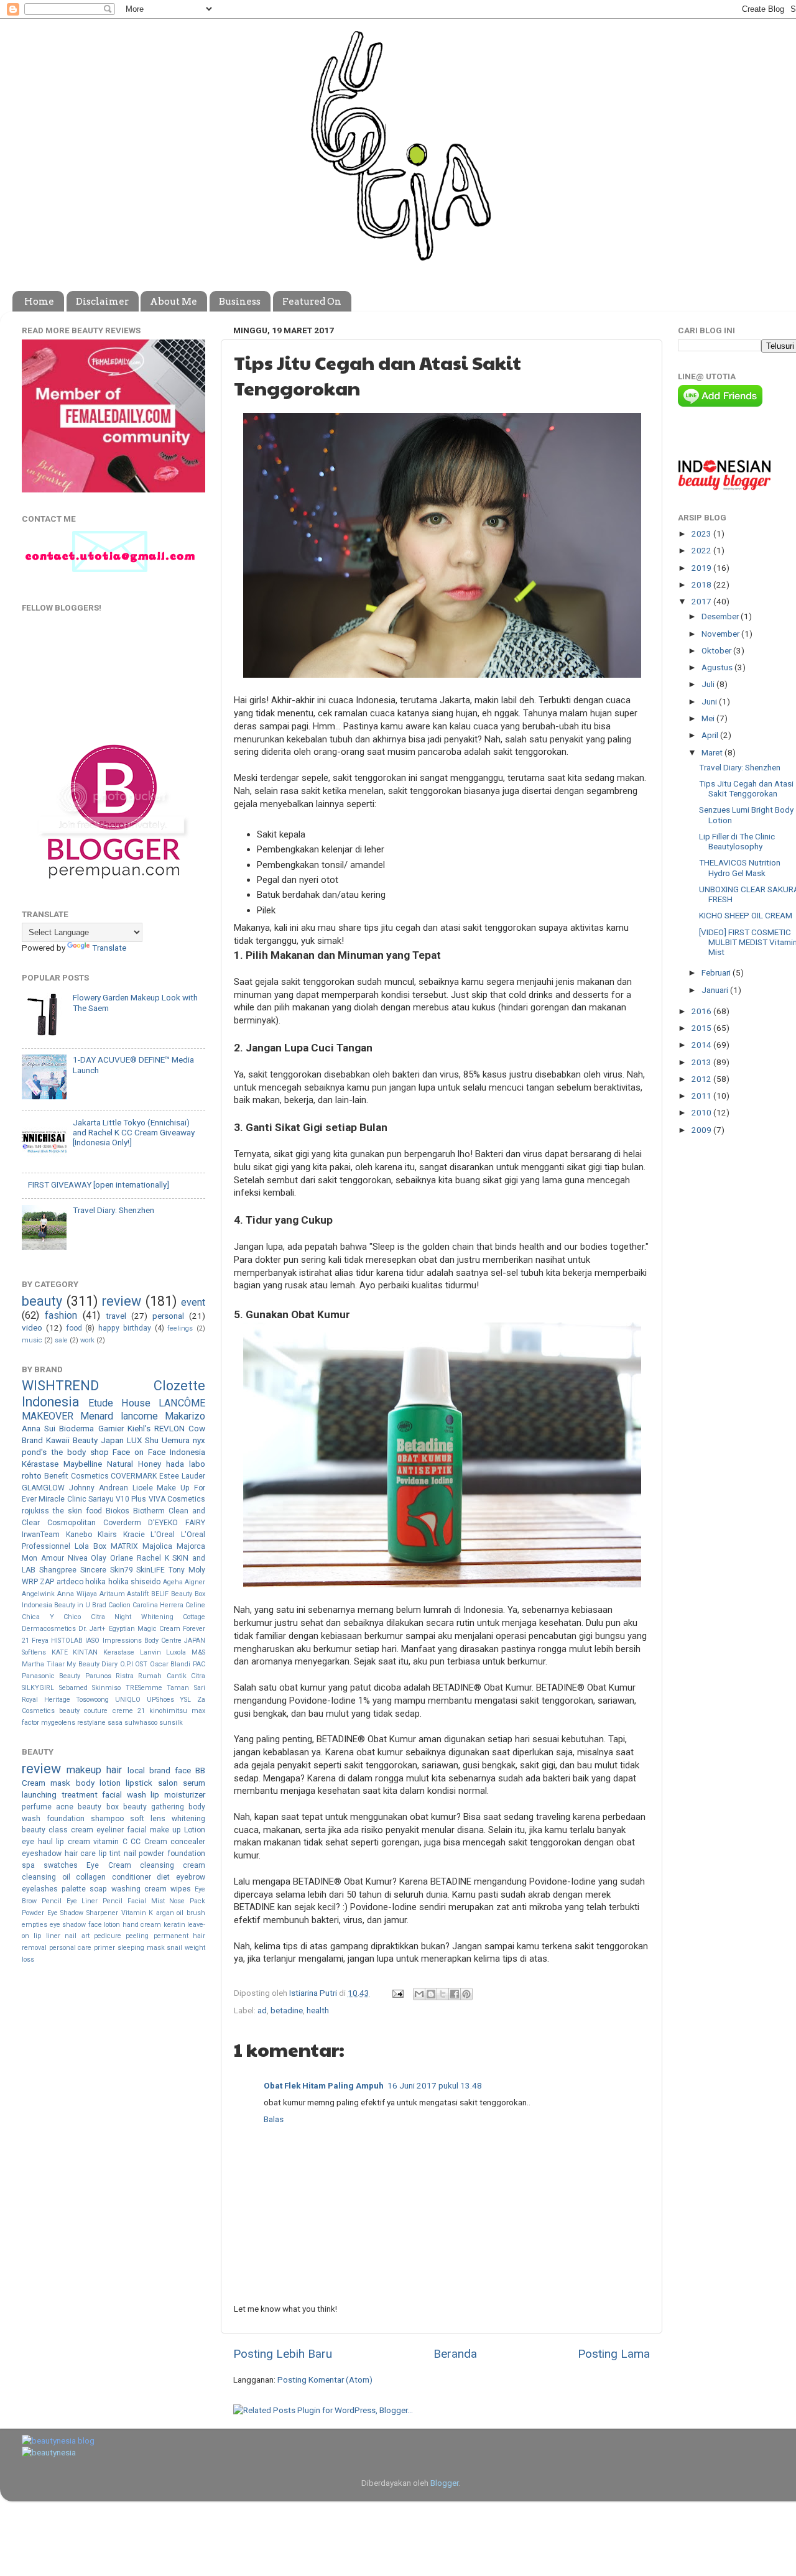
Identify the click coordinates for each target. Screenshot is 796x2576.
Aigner (195, 1582)
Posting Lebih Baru (283, 2354)
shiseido (146, 1582)
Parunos (98, 1676)
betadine (287, 2010)
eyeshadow (42, 1854)
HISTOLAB (67, 1641)
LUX (134, 1440)
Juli (709, 684)
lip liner (47, 1936)
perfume (37, 1807)
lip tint (110, 1854)
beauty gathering (154, 1807)
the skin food (77, 1511)
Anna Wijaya (77, 1594)
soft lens (148, 1819)
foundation (66, 1819)
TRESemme (144, 1688)
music (32, 1340)
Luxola (176, 1652)
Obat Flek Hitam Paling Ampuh (324, 2085)
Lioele (143, 1488)
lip (155, 1794)
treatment (80, 1794)
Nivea (78, 1558)
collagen (91, 1877)
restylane (91, 1723)
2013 (702, 1062)
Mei (709, 718)
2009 (702, 1130)
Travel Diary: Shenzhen (113, 1210)
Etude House (119, 1403)
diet (163, 1877)
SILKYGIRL (38, 1688)
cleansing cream (173, 1865)
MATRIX (124, 1546)
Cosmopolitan (72, 1523)
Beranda (455, 2354)
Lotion (195, 1830)
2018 (702, 584)
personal (168, 1316)
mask (60, 1783)
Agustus (718, 667)
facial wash (124, 1794)
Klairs (107, 1535)
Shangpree (58, 1570)
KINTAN (85, 1652)
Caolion (119, 1605)
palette (74, 1889)
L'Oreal (163, 1535)
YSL (185, 1700)
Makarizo (185, 1416)
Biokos (118, 1511)
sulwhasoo (141, 1723)
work (87, 1340)
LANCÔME (182, 1403)
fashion (61, 1315)
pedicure (108, 1936)
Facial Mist (146, 1901)
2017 (702, 601)
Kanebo (79, 1535)
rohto (32, 1475)
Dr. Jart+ (92, 1629)
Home (39, 302)
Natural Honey (134, 1464)
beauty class (45, 1830)
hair (114, 1770)
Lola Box (90, 1546)
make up (165, 1830)
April (711, 735)
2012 (702, 1079)
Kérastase (40, 1464)
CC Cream (149, 1842)
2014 (702, 1045)
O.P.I (127, 1664)
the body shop (80, 1452)
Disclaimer (102, 302)
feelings (180, 1328)
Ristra (125, 1676)
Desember (721, 616)
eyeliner (110, 1830)
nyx (199, 1440)
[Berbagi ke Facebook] (455, 1994)
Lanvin (150, 1652)
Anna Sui (39, 1428)
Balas (274, 2119)
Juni (710, 701)
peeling (137, 1936)
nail (130, 1854)
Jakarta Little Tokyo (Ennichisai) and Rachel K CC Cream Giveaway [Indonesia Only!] (134, 1132)
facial (137, 1830)
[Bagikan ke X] (443, 1994)
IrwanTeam (41, 1535)
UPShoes (160, 1700)
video (32, 1327)
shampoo (107, 1819)
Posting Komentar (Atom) (325, 2380)
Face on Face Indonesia (159, 1452)
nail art (77, 1936)
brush (196, 1913)
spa (28, 1865)
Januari (716, 990)
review (122, 1301)
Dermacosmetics (49, 1629)
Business (240, 302)
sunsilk (171, 1723)
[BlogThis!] (431, 1994)
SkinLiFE (150, 1570)
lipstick (139, 1783)
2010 (702, 1112)
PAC (199, 1664)
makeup (84, 1770)
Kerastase (119, 1652)
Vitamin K (137, 1913)
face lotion (104, 1925)
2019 (702, 568)
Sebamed (73, 1688)
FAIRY (195, 1523)
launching (39, 1794)
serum (194, 1783)
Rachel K (153, 1558)
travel (116, 1316)
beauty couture (83, 1711)
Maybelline (83, 1464)
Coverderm (122, 1523)
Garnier (111, 1428)
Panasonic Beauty (51, 1676)
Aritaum (112, 1594)
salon (168, 1783)
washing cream (139, 1889)
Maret (713, 752)
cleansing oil (46, 1877)
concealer (188, 1842)
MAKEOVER (48, 1416)
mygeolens (58, 1723)
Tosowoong (92, 1700)
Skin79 (122, 1570)
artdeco (70, 1582)
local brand (149, 1770)
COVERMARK (134, 1476)
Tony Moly (187, 1570)
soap (98, 1889)
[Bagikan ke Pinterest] (466, 1994)
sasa (115, 1723)
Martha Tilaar (43, 1664)
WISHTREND (60, 1386)
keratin (174, 1925)
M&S (198, 1652)
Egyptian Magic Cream (145, 1629)
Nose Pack (187, 1901)
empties (35, 1925)
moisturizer (185, 1794)
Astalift (138, 1594)
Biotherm (149, 1511)
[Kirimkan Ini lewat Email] (419, 1994)
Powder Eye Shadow (53, 1913)
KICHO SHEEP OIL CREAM (746, 915)
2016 (702, 1011)
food (74, 1328)
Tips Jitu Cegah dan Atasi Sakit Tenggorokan (746, 788)
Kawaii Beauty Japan (85, 1440)
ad (262, 2010)
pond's (34, 1452)
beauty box (98, 1807)
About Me (174, 302)
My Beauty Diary (92, 1664)
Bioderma (76, 1428)
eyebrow (191, 1877)
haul (45, 1842)
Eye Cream (109, 1865)
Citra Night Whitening (132, 1617)
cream (82, 1830)
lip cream (73, 1842)
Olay (99, 1558)
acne (65, 1807)
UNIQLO (128, 1700)
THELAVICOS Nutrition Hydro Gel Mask (740, 867)
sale (61, 1340)
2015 (702, 1028)
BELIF (160, 1594)
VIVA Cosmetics (177, 1499)
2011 (702, 1096)
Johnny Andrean (99, 1488)
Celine (195, 1605)
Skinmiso (106, 1688)
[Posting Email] (397, 1993)
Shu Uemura (167, 1440)
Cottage (194, 1617)
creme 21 (129, 1711)
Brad (99, 1605)
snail (174, 1948)
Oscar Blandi (170, 1664)
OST (141, 1664)
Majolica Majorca (174, 1546)
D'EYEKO (163, 1523)
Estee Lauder (182, 1476)
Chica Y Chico (51, 1617)
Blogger (444, 2483)
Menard (97, 1416)
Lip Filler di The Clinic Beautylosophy (737, 841)
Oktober (717, 650)
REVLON (169, 1428)
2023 (702, 533)
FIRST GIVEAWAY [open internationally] (99, 1184)
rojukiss (35, 1511)
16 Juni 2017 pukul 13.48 (435, 2085)
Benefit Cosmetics (76, 1476)
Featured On (312, 302)
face (183, 1770)
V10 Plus (131, 1499)
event (193, 1302)
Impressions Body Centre (142, 1641)
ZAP (47, 1582)
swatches (61, 1865)
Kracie (134, 1535)
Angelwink (38, 1594)
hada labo (186, 1464)
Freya (40, 1641)
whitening (188, 1819)
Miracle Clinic (62, 1499)
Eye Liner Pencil (95, 1901)
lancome (139, 1416)
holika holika (107, 1582)
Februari (717, 972)
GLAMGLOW (43, 1488)
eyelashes (40, 1889)
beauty (42, 1301)
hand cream (142, 1925)
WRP (30, 1582)
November (721, 634)
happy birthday (125, 1328)
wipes (181, 1889)
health (318, 2010)
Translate (109, 948)
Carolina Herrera (158, 1605)
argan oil (170, 1913)
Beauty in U (72, 1605)
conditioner (132, 1877)
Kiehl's (139, 1428)
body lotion (98, 1783)
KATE (60, 1652)
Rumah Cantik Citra (172, 1676)
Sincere (93, 1570)
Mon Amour (43, 1558)
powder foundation (172, 1854)
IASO (92, 1641)
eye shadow (68, 1925)
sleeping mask (141, 1948)
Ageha (173, 1582)
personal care (71, 1948)
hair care (81, 1854)
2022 (702, 550)
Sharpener (102, 1913)
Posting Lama (614, 2354)
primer (104, 1948)
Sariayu (101, 1499)
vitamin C (110, 1842)
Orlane (122, 1558)
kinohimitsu (168, 1711)
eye (28, 1842)
